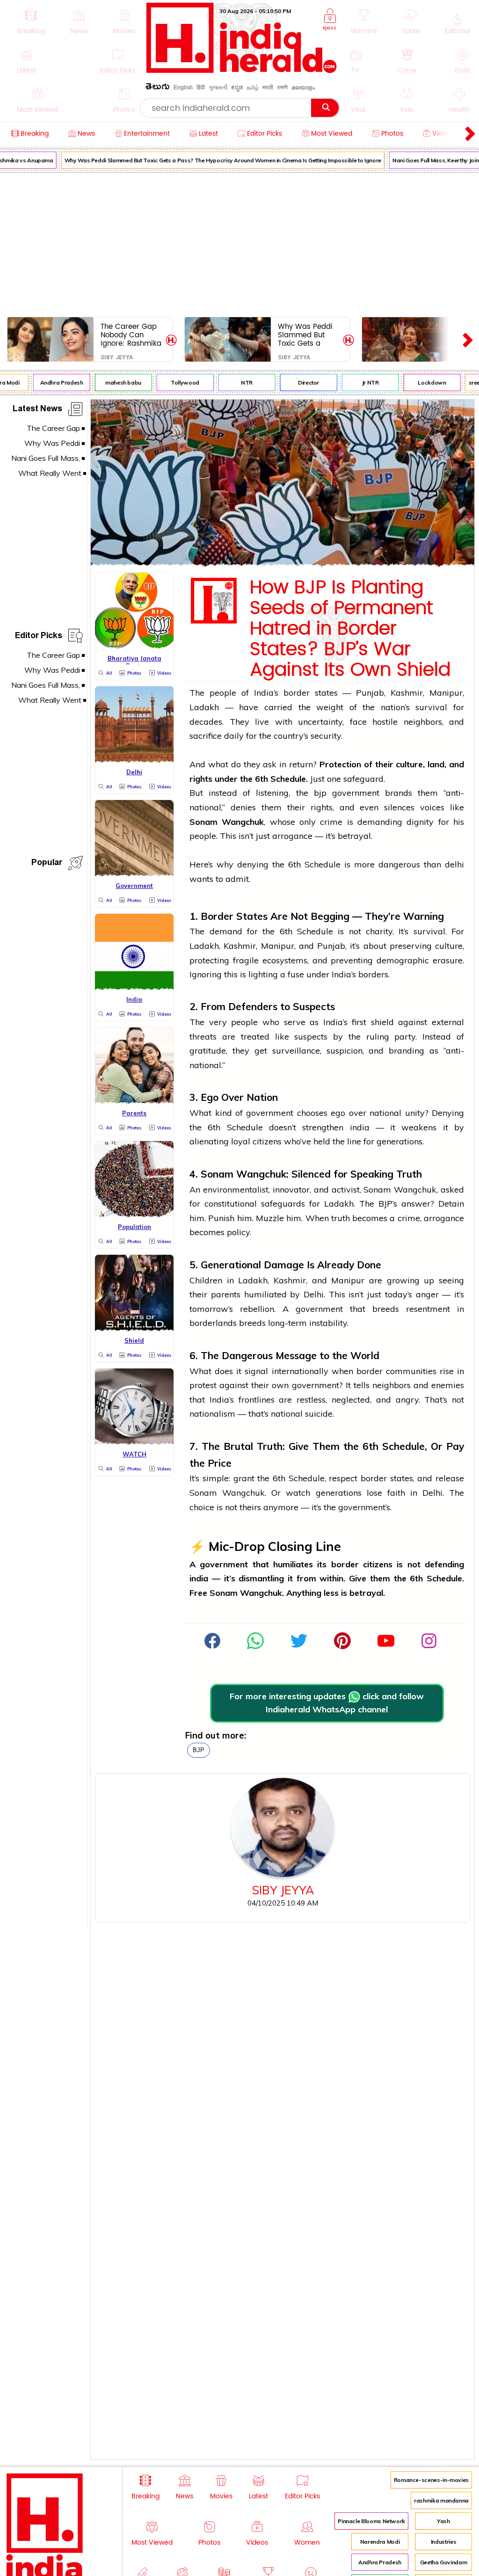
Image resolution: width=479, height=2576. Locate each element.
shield (382, 1022)
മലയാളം (303, 87)
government (356, 793)
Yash (443, 2521)
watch (298, 1493)
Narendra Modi (380, 2542)
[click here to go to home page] (242, 70)
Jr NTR (363, 382)
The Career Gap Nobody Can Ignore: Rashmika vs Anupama (131, 335)
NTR (239, 382)
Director (301, 382)
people (223, 693)
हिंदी (201, 87)
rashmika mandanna (441, 2500)
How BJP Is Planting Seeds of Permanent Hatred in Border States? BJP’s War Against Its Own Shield (350, 629)
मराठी (268, 87)
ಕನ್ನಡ (237, 87)
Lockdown (424, 382)
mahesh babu (116, 382)
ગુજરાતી (218, 87)
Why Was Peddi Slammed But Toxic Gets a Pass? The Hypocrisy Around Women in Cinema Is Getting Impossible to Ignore (215, 160)
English (183, 87)
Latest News (37, 410)
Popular (47, 864)
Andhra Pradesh (54, 382)
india (360, 1127)
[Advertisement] (239, 243)
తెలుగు (158, 88)
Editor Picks (39, 637)
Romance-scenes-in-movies (431, 2480)
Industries (443, 2542)
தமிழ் (253, 87)
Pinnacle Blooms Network (371, 2521)
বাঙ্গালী (282, 87)
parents (226, 1294)
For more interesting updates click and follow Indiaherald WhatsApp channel (327, 1703)
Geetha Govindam (444, 2562)
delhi (454, 864)
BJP (199, 1750)
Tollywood (178, 382)
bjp (320, 793)
